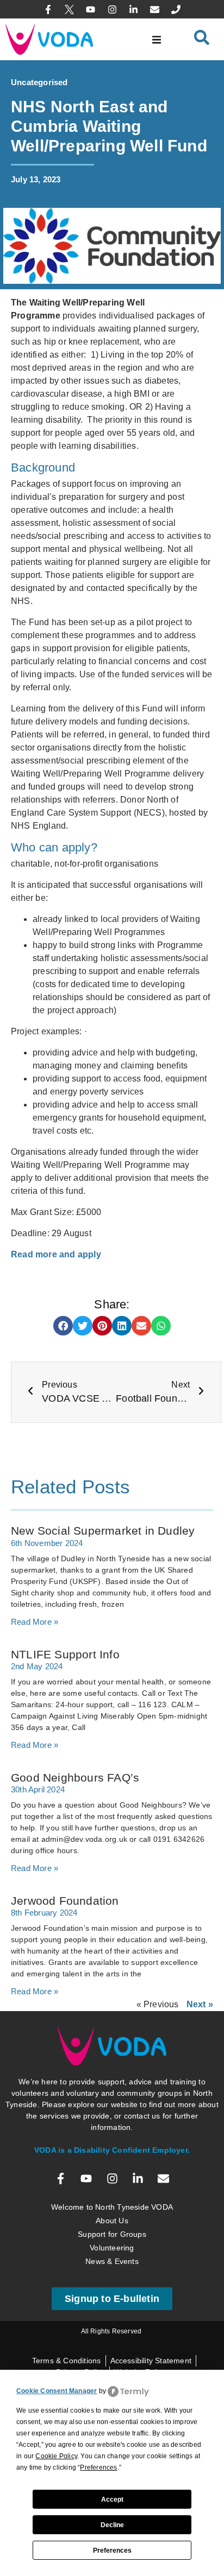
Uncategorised (39, 82)
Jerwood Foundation (65, 1901)
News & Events (112, 2261)
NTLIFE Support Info (65, 1654)
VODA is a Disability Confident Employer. (112, 2150)
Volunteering (112, 2248)
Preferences (112, 2550)
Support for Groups (112, 2234)
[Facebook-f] (48, 9)
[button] (157, 39)
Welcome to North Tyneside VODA (112, 2207)
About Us (112, 2221)
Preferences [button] (98, 2467)
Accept (112, 2499)
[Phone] (176, 9)
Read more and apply (56, 1254)
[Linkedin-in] (133, 9)
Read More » (35, 1622)
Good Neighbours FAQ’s (75, 1777)
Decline (112, 2525)
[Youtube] (91, 9)
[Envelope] (154, 9)
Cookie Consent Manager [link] (57, 2391)
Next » (200, 2004)
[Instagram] (112, 9)
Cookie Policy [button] (56, 2456)
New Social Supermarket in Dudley (103, 1531)
